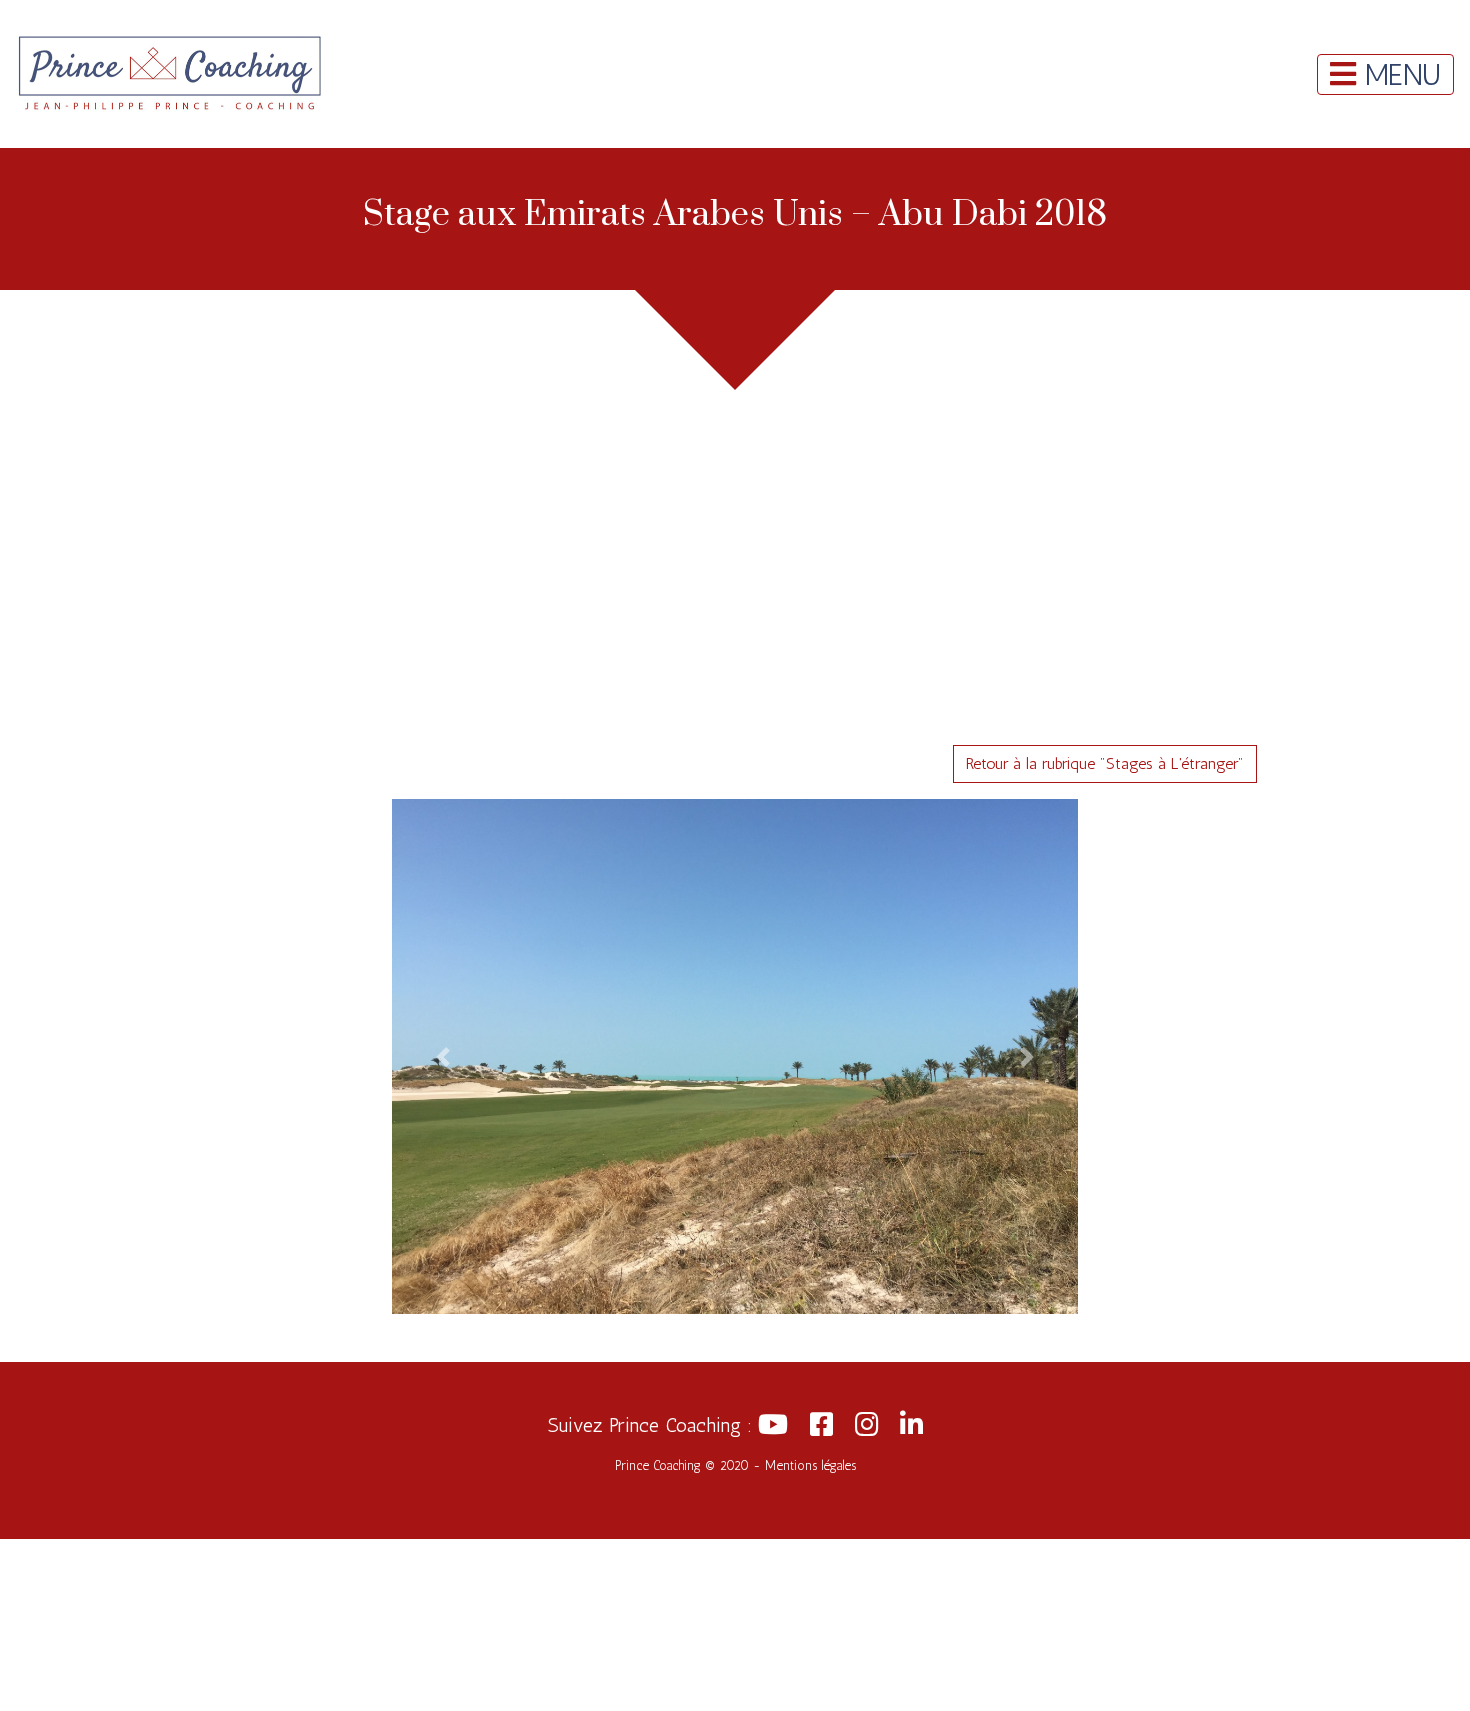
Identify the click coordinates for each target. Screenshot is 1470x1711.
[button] (443, 1056)
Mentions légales (810, 1465)
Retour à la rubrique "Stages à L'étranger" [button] (1105, 763)
